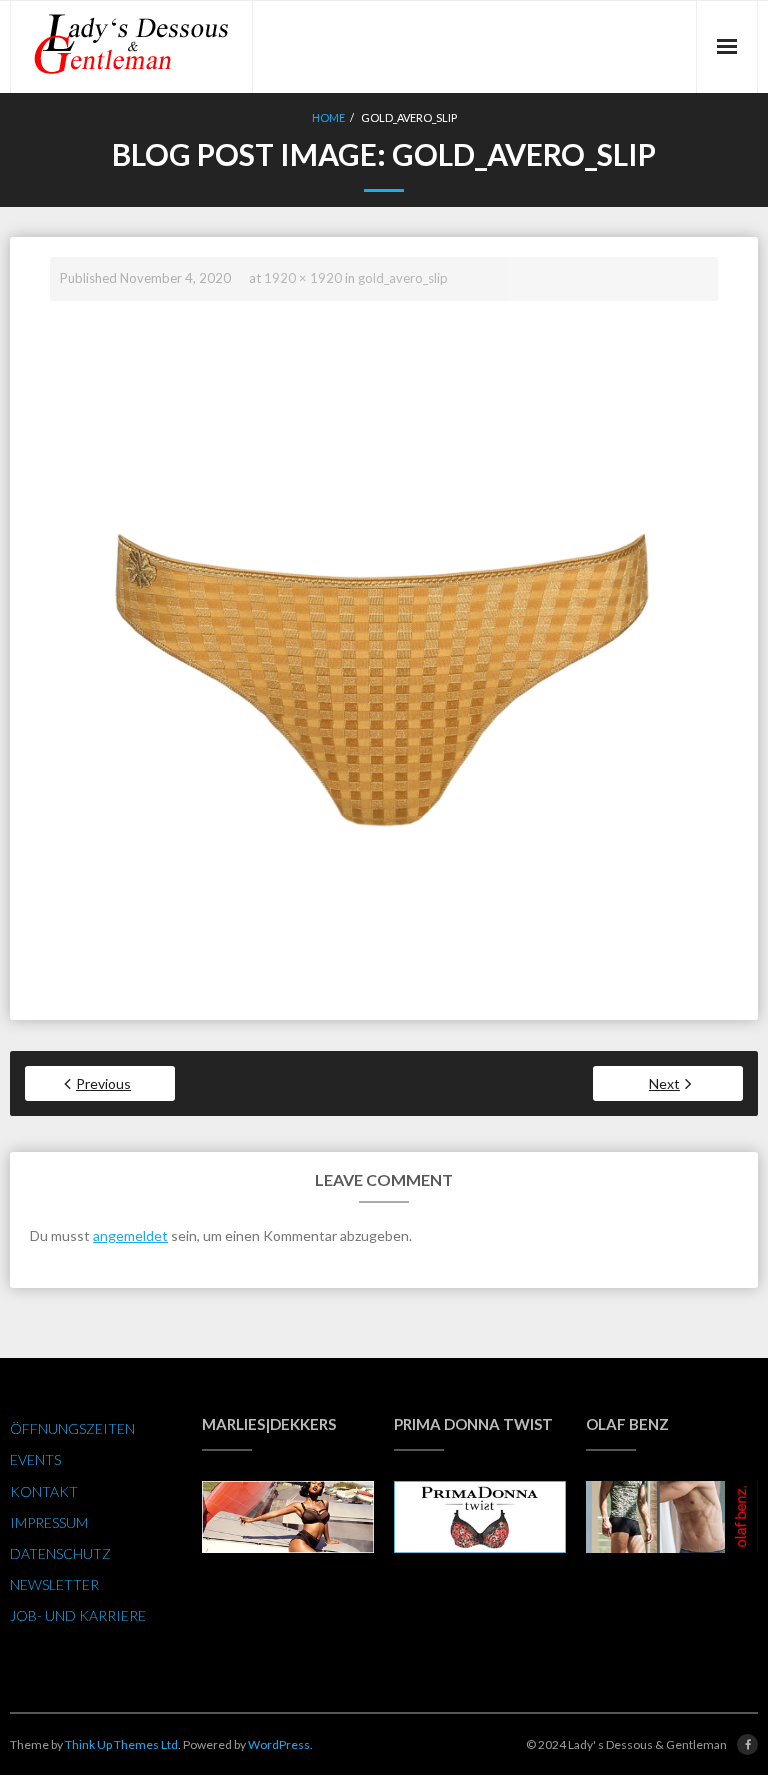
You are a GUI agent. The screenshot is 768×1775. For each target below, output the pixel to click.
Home (328, 117)
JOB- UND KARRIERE (78, 1615)
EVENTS (35, 1459)
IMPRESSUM (49, 1522)
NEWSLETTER (54, 1584)
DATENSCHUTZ (60, 1553)
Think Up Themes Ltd (121, 1744)
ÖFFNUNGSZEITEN (72, 1428)
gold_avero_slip (403, 278)
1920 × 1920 (303, 278)
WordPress (279, 1744)
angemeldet (130, 1235)
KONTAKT (44, 1491)
